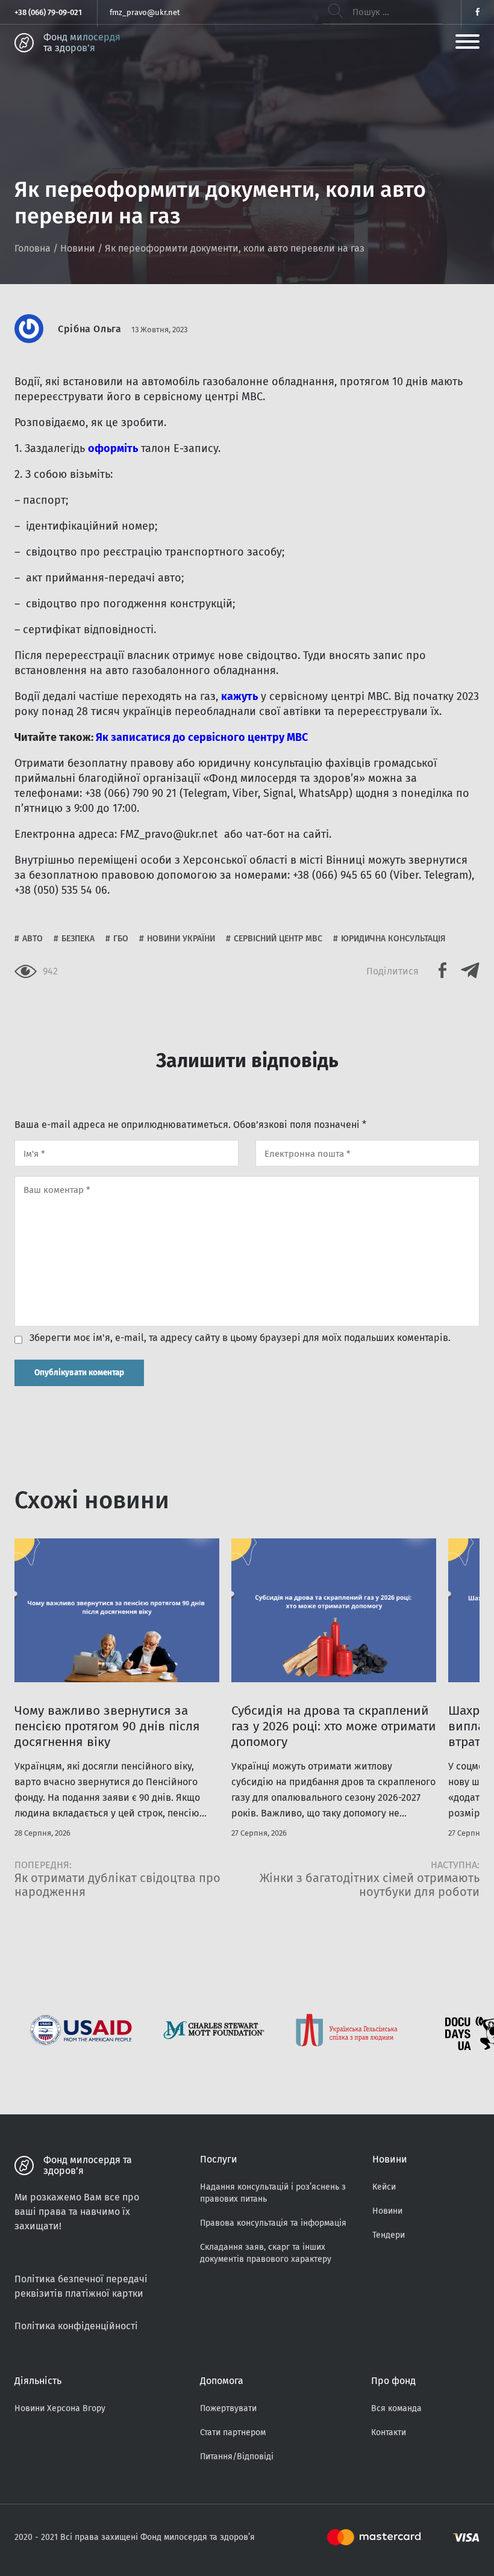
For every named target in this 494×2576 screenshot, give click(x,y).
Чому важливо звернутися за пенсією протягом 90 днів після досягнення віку (107, 1726)
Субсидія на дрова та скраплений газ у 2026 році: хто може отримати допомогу (334, 1726)
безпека (78, 939)
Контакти (389, 2432)
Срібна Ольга (90, 329)
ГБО (121, 939)
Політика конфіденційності (76, 2326)
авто (33, 939)
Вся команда (396, 2408)
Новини (78, 248)
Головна (33, 248)
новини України (181, 939)
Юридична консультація (393, 939)
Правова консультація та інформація (273, 2223)
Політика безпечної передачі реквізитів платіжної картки (81, 2286)
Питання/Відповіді (237, 2457)
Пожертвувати (228, 2408)
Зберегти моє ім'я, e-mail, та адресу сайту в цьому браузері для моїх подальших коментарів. (240, 1338)
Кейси (384, 2187)
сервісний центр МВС (278, 939)
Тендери (389, 2235)
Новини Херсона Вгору (60, 2408)
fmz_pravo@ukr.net (145, 12)
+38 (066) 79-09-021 (48, 12)
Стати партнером (233, 2432)
